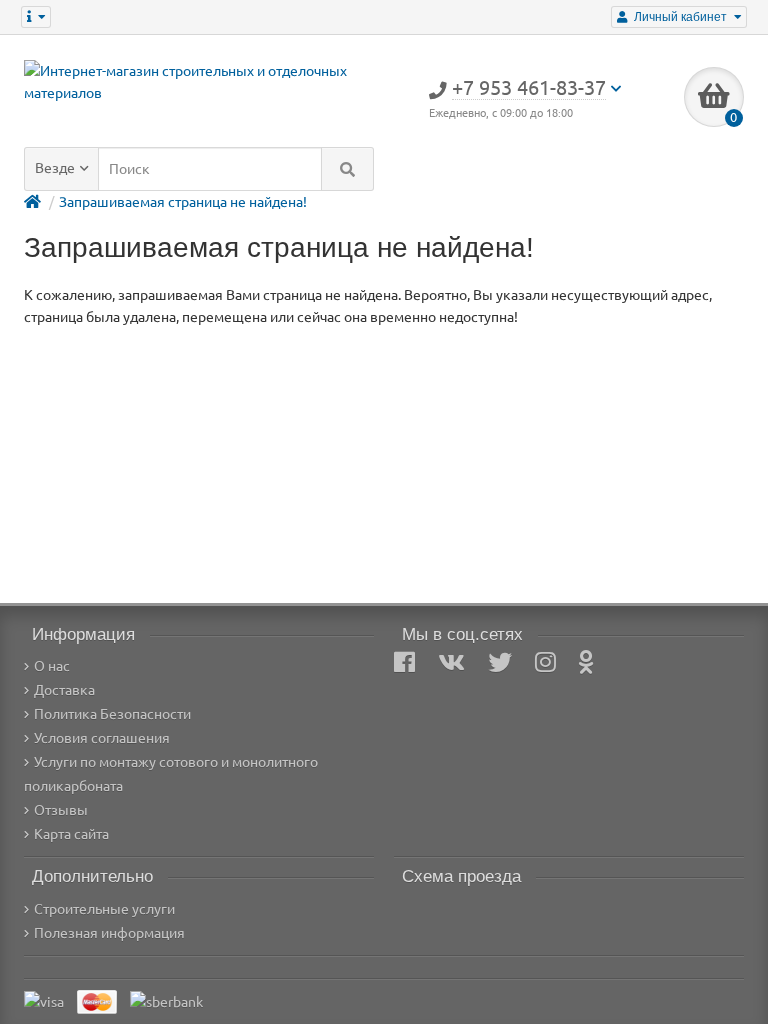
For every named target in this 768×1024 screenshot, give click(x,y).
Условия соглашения (102, 738)
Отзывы (61, 810)
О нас (52, 666)
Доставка (64, 690)
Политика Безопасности (112, 714)
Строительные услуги (104, 909)
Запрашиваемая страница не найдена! (183, 202)
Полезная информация (109, 933)
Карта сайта (71, 834)
